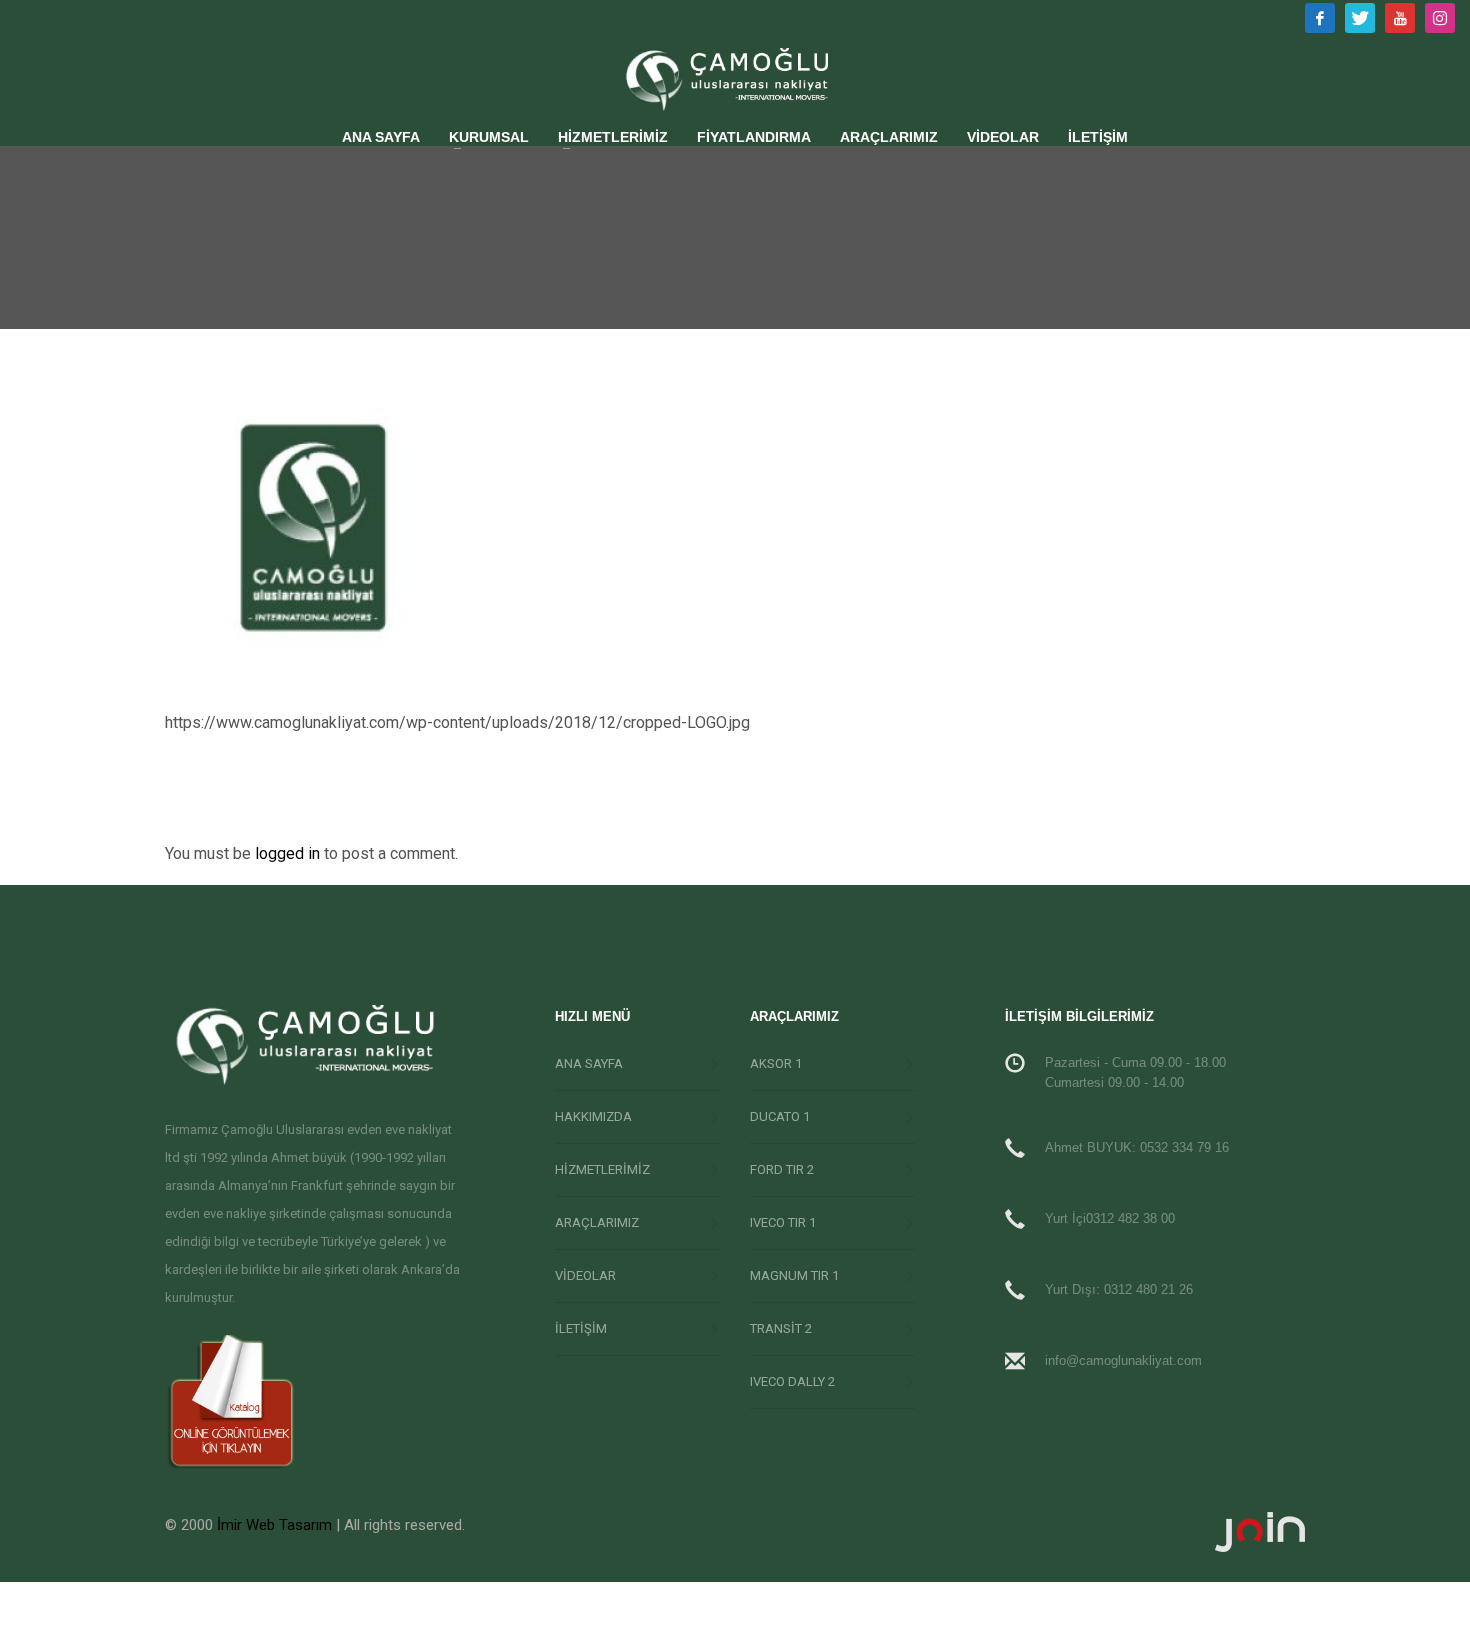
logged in (289, 853)
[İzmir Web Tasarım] (1027, 1532)
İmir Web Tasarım (274, 1525)
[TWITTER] (1360, 18)
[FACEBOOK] (1320, 18)
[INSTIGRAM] (1440, 18)
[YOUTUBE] (1400, 18)
